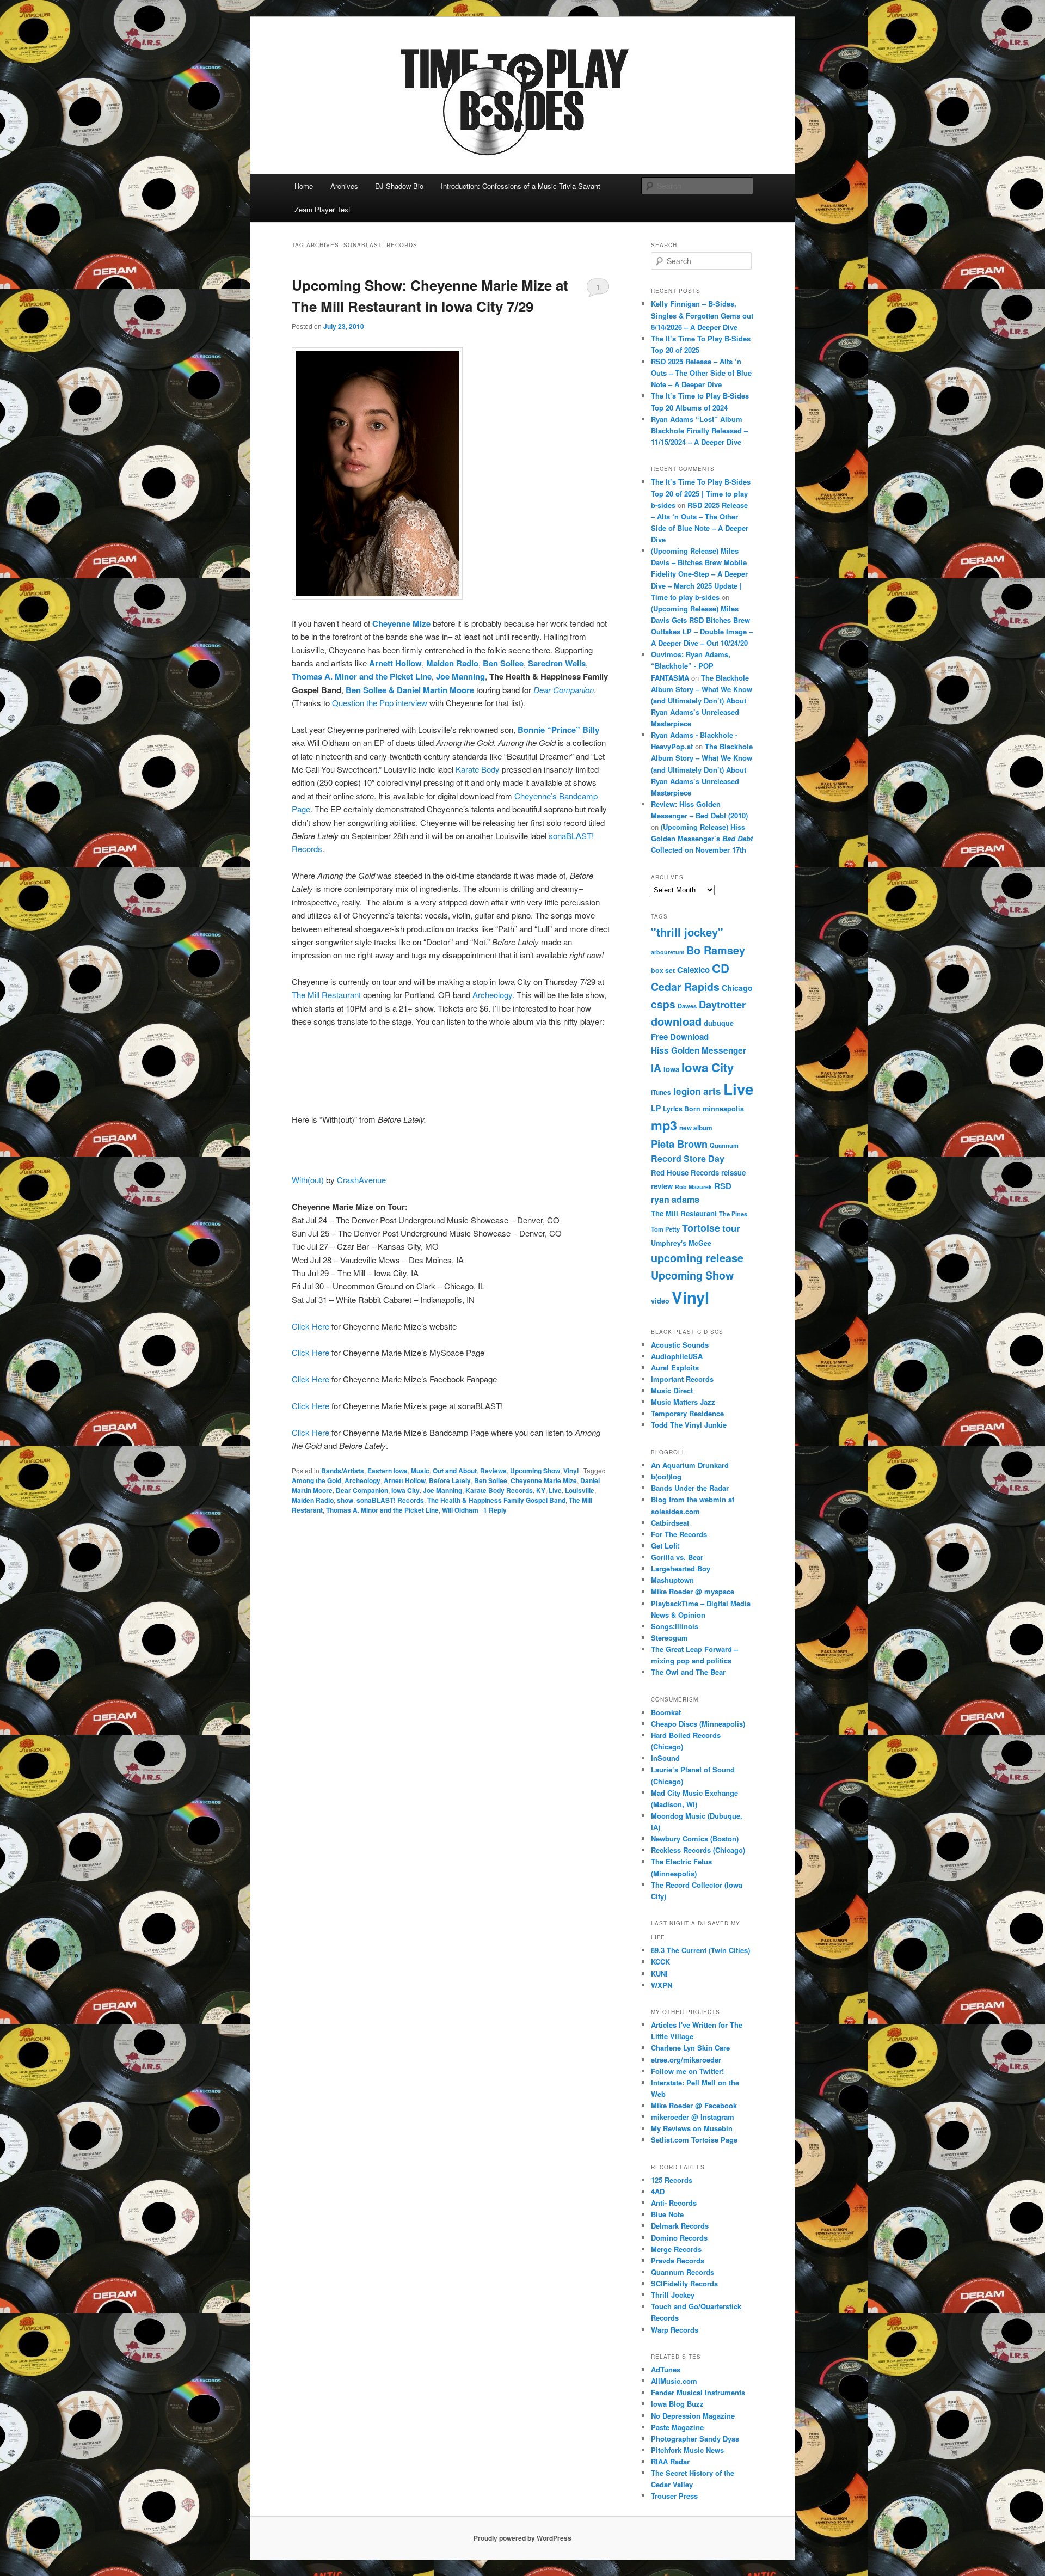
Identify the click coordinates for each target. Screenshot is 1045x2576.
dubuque (719, 1023)
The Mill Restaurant (326, 995)
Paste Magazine (677, 2427)
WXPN (662, 1985)
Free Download (680, 1037)
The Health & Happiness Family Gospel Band (496, 1500)
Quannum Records (683, 2272)
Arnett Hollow (395, 663)
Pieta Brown (679, 1144)
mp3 (664, 1125)
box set (663, 970)
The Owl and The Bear (688, 1672)
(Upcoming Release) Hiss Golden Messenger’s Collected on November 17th (702, 838)
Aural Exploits (675, 1367)
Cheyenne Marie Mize (544, 1480)
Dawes (687, 1006)
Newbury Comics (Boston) (695, 1838)
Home (304, 186)
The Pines (733, 1214)
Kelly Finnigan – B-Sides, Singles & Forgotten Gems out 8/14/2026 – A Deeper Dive (702, 315)
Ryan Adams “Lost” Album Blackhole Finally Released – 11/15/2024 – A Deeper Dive (699, 430)
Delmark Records (680, 2226)
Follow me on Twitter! (687, 2071)
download (676, 1021)
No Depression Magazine (693, 2416)
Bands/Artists (343, 1471)
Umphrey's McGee (681, 1243)
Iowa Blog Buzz (677, 2404)
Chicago (737, 988)
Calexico (693, 970)
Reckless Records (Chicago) (698, 1850)
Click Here (311, 1326)
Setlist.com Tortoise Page (694, 2140)
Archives (344, 186)
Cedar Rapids (685, 987)
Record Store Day (688, 1158)
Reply (495, 1510)
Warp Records (675, 2330)
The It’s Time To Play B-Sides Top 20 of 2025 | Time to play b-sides (701, 493)
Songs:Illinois (675, 1626)
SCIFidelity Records (684, 2283)
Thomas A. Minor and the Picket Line (362, 676)
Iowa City (405, 1490)
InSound (665, 1758)
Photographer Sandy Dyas (695, 2439)
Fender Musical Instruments (698, 2392)
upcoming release (697, 1258)
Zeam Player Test (322, 209)
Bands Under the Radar (690, 1488)
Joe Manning (459, 676)
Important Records (682, 1379)
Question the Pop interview (380, 703)
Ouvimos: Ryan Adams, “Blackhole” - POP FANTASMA (691, 666)
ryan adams (675, 1199)
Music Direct (672, 1390)
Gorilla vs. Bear (677, 1557)
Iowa (671, 1069)
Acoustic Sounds (680, 1345)
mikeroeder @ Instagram (693, 2117)
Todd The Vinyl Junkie (689, 1425)
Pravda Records (678, 2260)
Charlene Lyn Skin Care (690, 2048)
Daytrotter (722, 1004)
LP (656, 1108)
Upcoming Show (535, 1471)
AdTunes (666, 2369)
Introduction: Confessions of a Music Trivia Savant (521, 186)
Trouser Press (674, 2496)
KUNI (659, 1974)
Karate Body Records (499, 1490)
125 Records (672, 2180)
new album (696, 1128)
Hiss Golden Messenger (699, 1050)
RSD (723, 1186)
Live (555, 1490)
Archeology (492, 995)
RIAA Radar (670, 2461)
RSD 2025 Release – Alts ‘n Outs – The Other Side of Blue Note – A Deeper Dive (701, 373)
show (345, 1500)
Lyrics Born (682, 1109)
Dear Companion (362, 1490)
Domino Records (679, 2238)
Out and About (455, 1471)
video (660, 1301)
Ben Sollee (503, 663)
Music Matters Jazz (683, 1402)
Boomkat (666, 1712)
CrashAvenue (361, 1180)
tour (731, 1228)
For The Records (679, 1534)
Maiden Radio (313, 1500)
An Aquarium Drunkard (690, 1465)
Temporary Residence (687, 1413)
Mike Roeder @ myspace (693, 1591)
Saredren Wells (557, 663)
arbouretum (668, 952)
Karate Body (478, 769)
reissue (733, 1173)
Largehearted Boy (681, 1568)
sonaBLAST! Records (390, 1500)
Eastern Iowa (388, 1471)
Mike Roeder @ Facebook (694, 2105)
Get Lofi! (665, 1546)
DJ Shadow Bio (399, 186)
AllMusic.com (674, 2381)
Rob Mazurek (693, 1187)
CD (721, 968)
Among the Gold (316, 1480)
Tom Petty (665, 1229)
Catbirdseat (670, 1523)
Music (420, 1471)
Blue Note (667, 2214)
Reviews (493, 1471)
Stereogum (669, 1638)
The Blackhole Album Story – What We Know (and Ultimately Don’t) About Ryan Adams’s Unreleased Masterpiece (702, 701)
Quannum (724, 1145)
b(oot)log (666, 1476)
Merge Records (676, 2249)
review (662, 1186)
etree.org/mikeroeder (686, 2060)
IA (656, 1068)
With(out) (308, 1180)
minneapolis (723, 1109)
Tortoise (701, 1228)
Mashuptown (672, 1580)
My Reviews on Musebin (692, 2128)
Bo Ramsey (716, 950)
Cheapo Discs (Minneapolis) (698, 1724)
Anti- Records (674, 2203)
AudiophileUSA (677, 1356)
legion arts (697, 1091)
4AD (658, 2191)
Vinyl (571, 1471)
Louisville (580, 1490)
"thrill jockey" (687, 932)
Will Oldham (460, 1510)
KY (541, 1490)
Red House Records (685, 1173)
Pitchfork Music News (687, 2450)
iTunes (661, 1093)
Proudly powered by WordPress (522, 2538)
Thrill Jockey (673, 2295)
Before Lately (450, 1480)
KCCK (660, 1962)
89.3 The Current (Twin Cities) (700, 1950)
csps (663, 1004)
